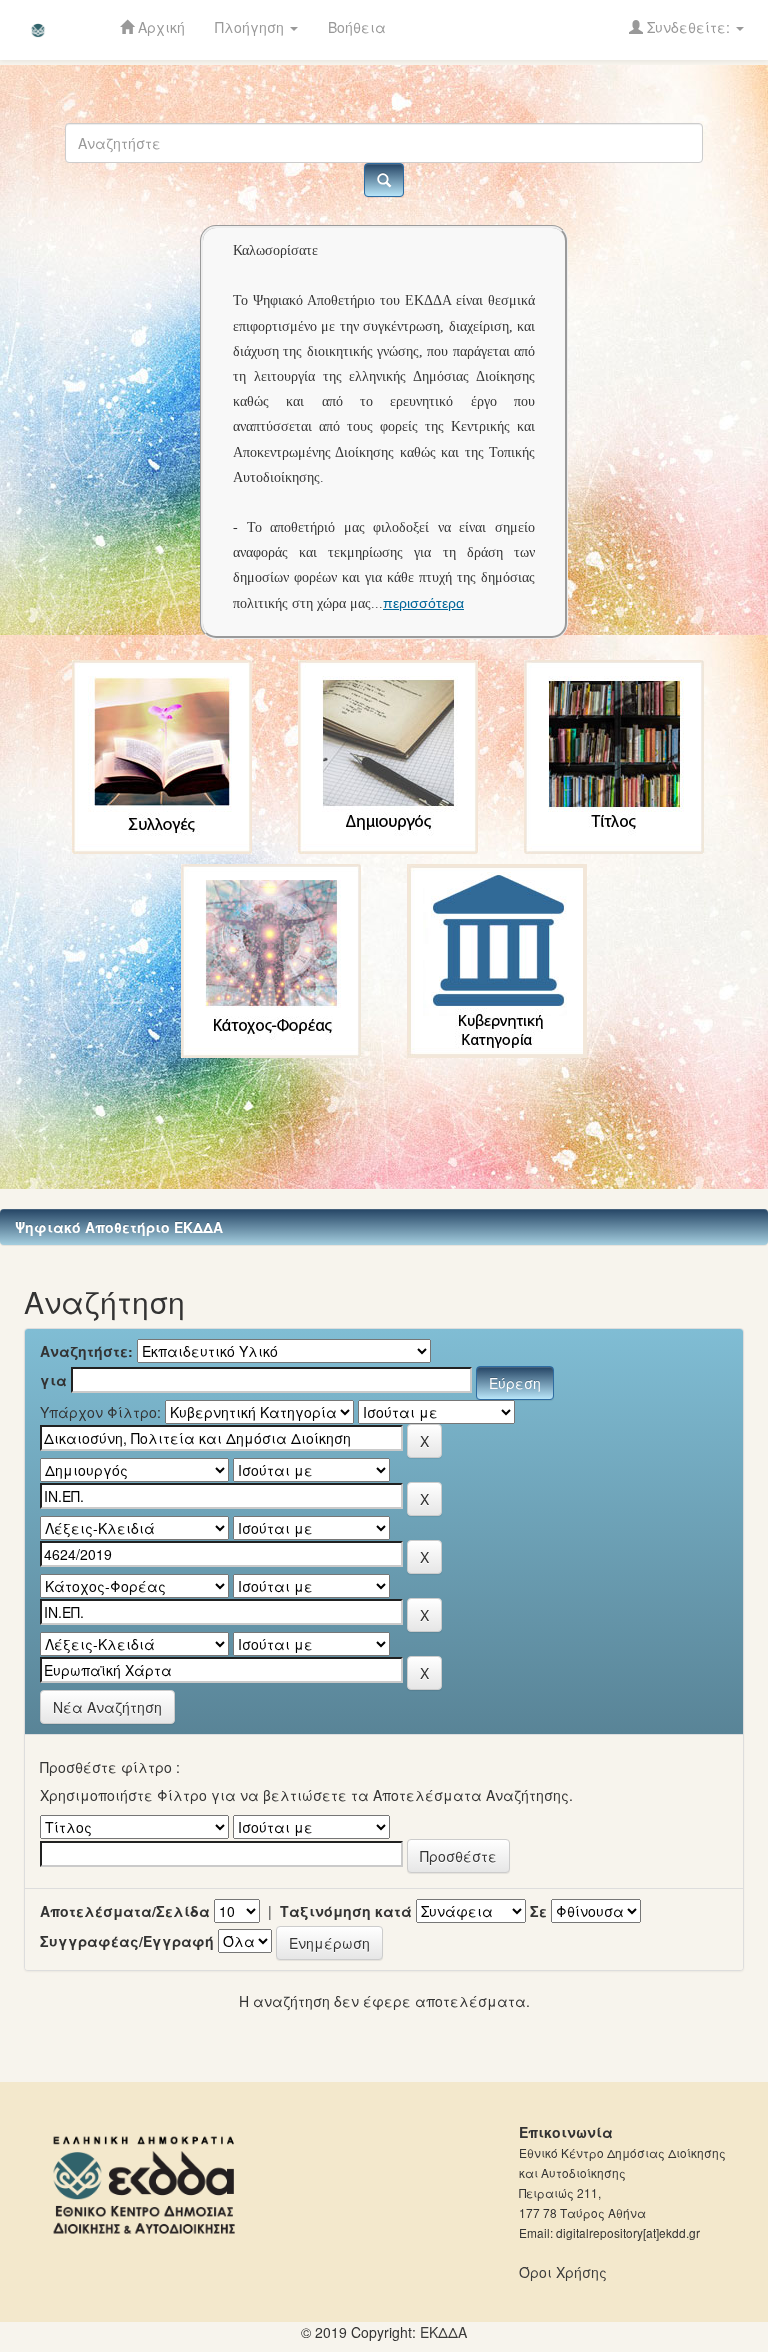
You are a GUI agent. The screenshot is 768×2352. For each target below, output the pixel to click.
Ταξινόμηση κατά (346, 1911)
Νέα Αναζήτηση (107, 1707)
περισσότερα (423, 603)
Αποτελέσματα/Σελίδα (125, 1911)
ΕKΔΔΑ (443, 2332)
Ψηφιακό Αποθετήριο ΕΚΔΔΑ (119, 1227)
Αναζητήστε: (86, 1351)
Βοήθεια (357, 27)
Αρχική (159, 27)
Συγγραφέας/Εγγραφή (127, 1941)
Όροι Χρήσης (563, 2272)
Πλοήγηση (251, 27)
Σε (538, 1911)
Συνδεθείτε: (688, 27)
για (53, 1380)
